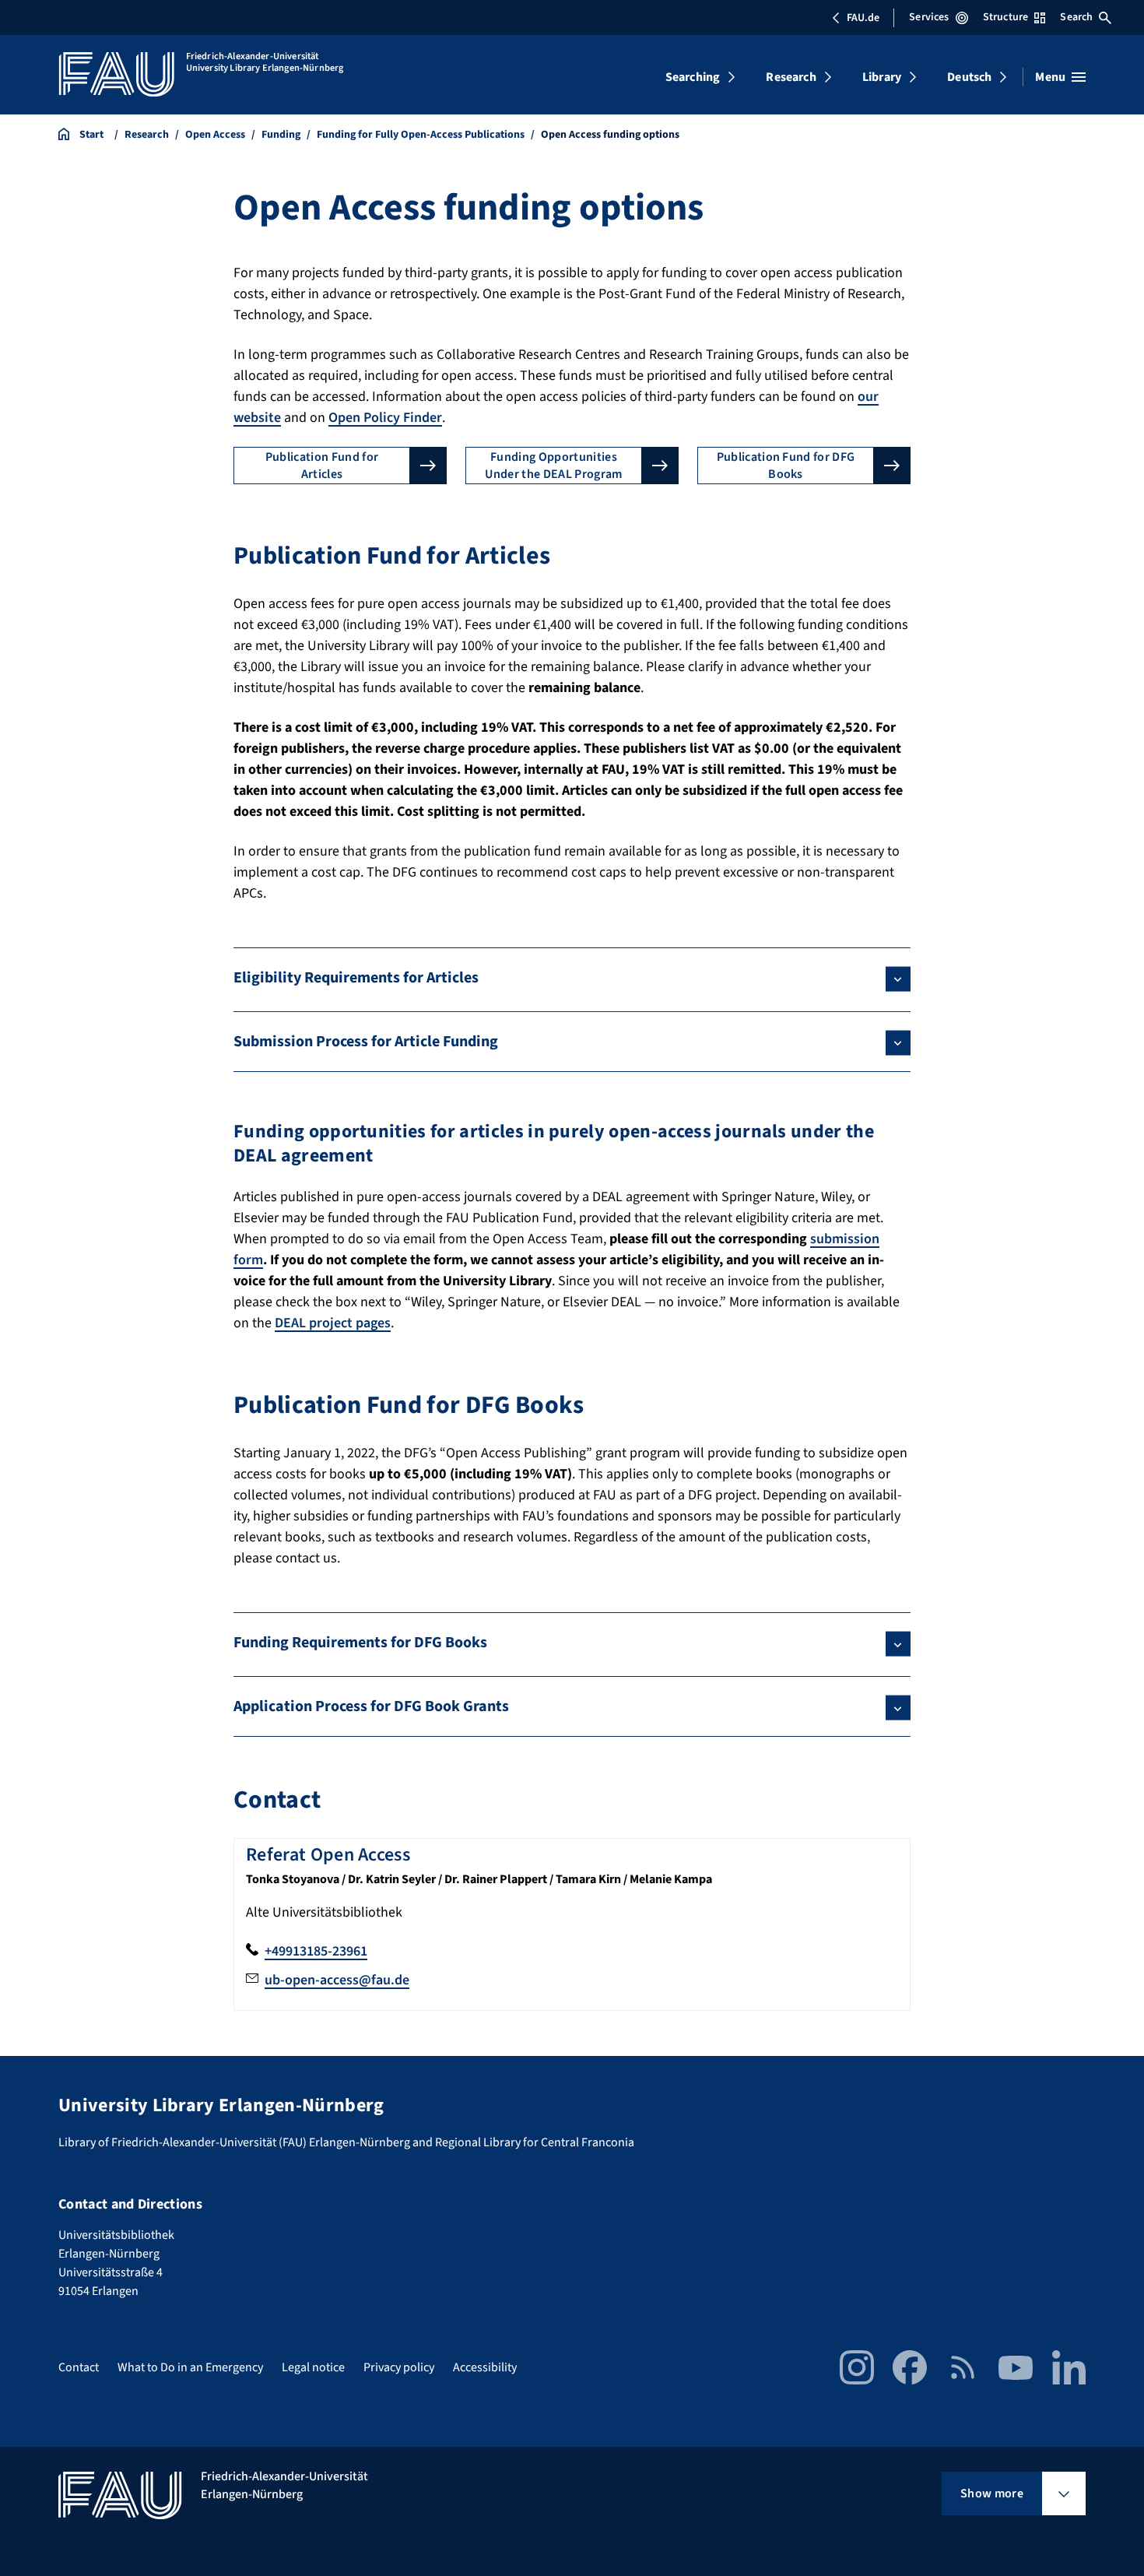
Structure (1005, 17)
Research (791, 77)
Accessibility (485, 2367)
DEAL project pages (333, 1323)
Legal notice (313, 2367)
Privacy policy (399, 2367)
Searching (693, 77)
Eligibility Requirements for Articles (356, 978)
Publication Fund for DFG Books (786, 466)
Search (1076, 17)
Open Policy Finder (385, 418)
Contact (79, 2367)
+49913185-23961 (316, 1951)
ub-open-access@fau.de (337, 1980)
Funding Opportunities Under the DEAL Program (553, 466)
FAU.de (863, 18)
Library (882, 77)
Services (929, 17)
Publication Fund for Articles (322, 466)
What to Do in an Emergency (190, 2367)
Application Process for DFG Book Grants (371, 1706)
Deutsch (969, 77)
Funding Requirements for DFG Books (360, 1643)
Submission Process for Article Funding (366, 1042)
